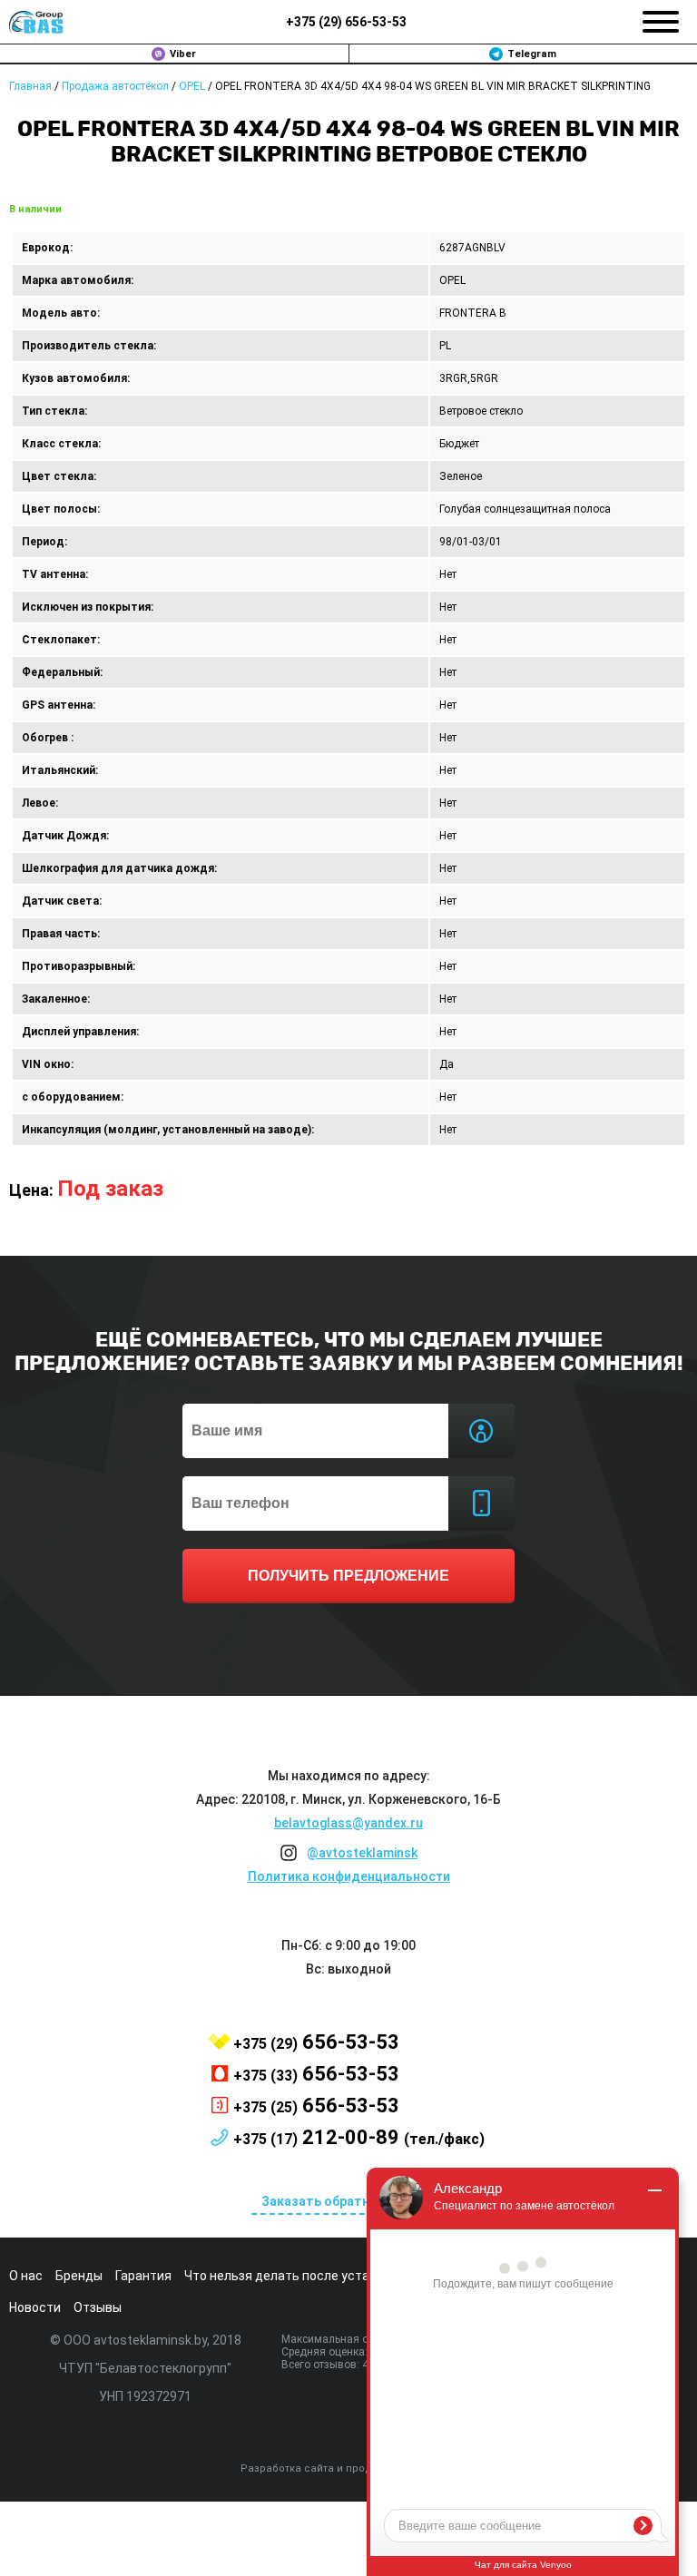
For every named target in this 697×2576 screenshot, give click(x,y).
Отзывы (98, 2307)
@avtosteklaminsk (362, 1853)
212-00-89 (359, 2137)
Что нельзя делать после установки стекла (317, 2276)
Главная (30, 86)
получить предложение (348, 1576)
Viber (183, 54)
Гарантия (143, 2276)
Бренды (79, 2276)
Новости (35, 2307)
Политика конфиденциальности (349, 1876)
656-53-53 (346, 22)
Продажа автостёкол (115, 86)
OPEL (192, 86)
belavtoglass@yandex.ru (348, 1823)
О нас (26, 2276)
